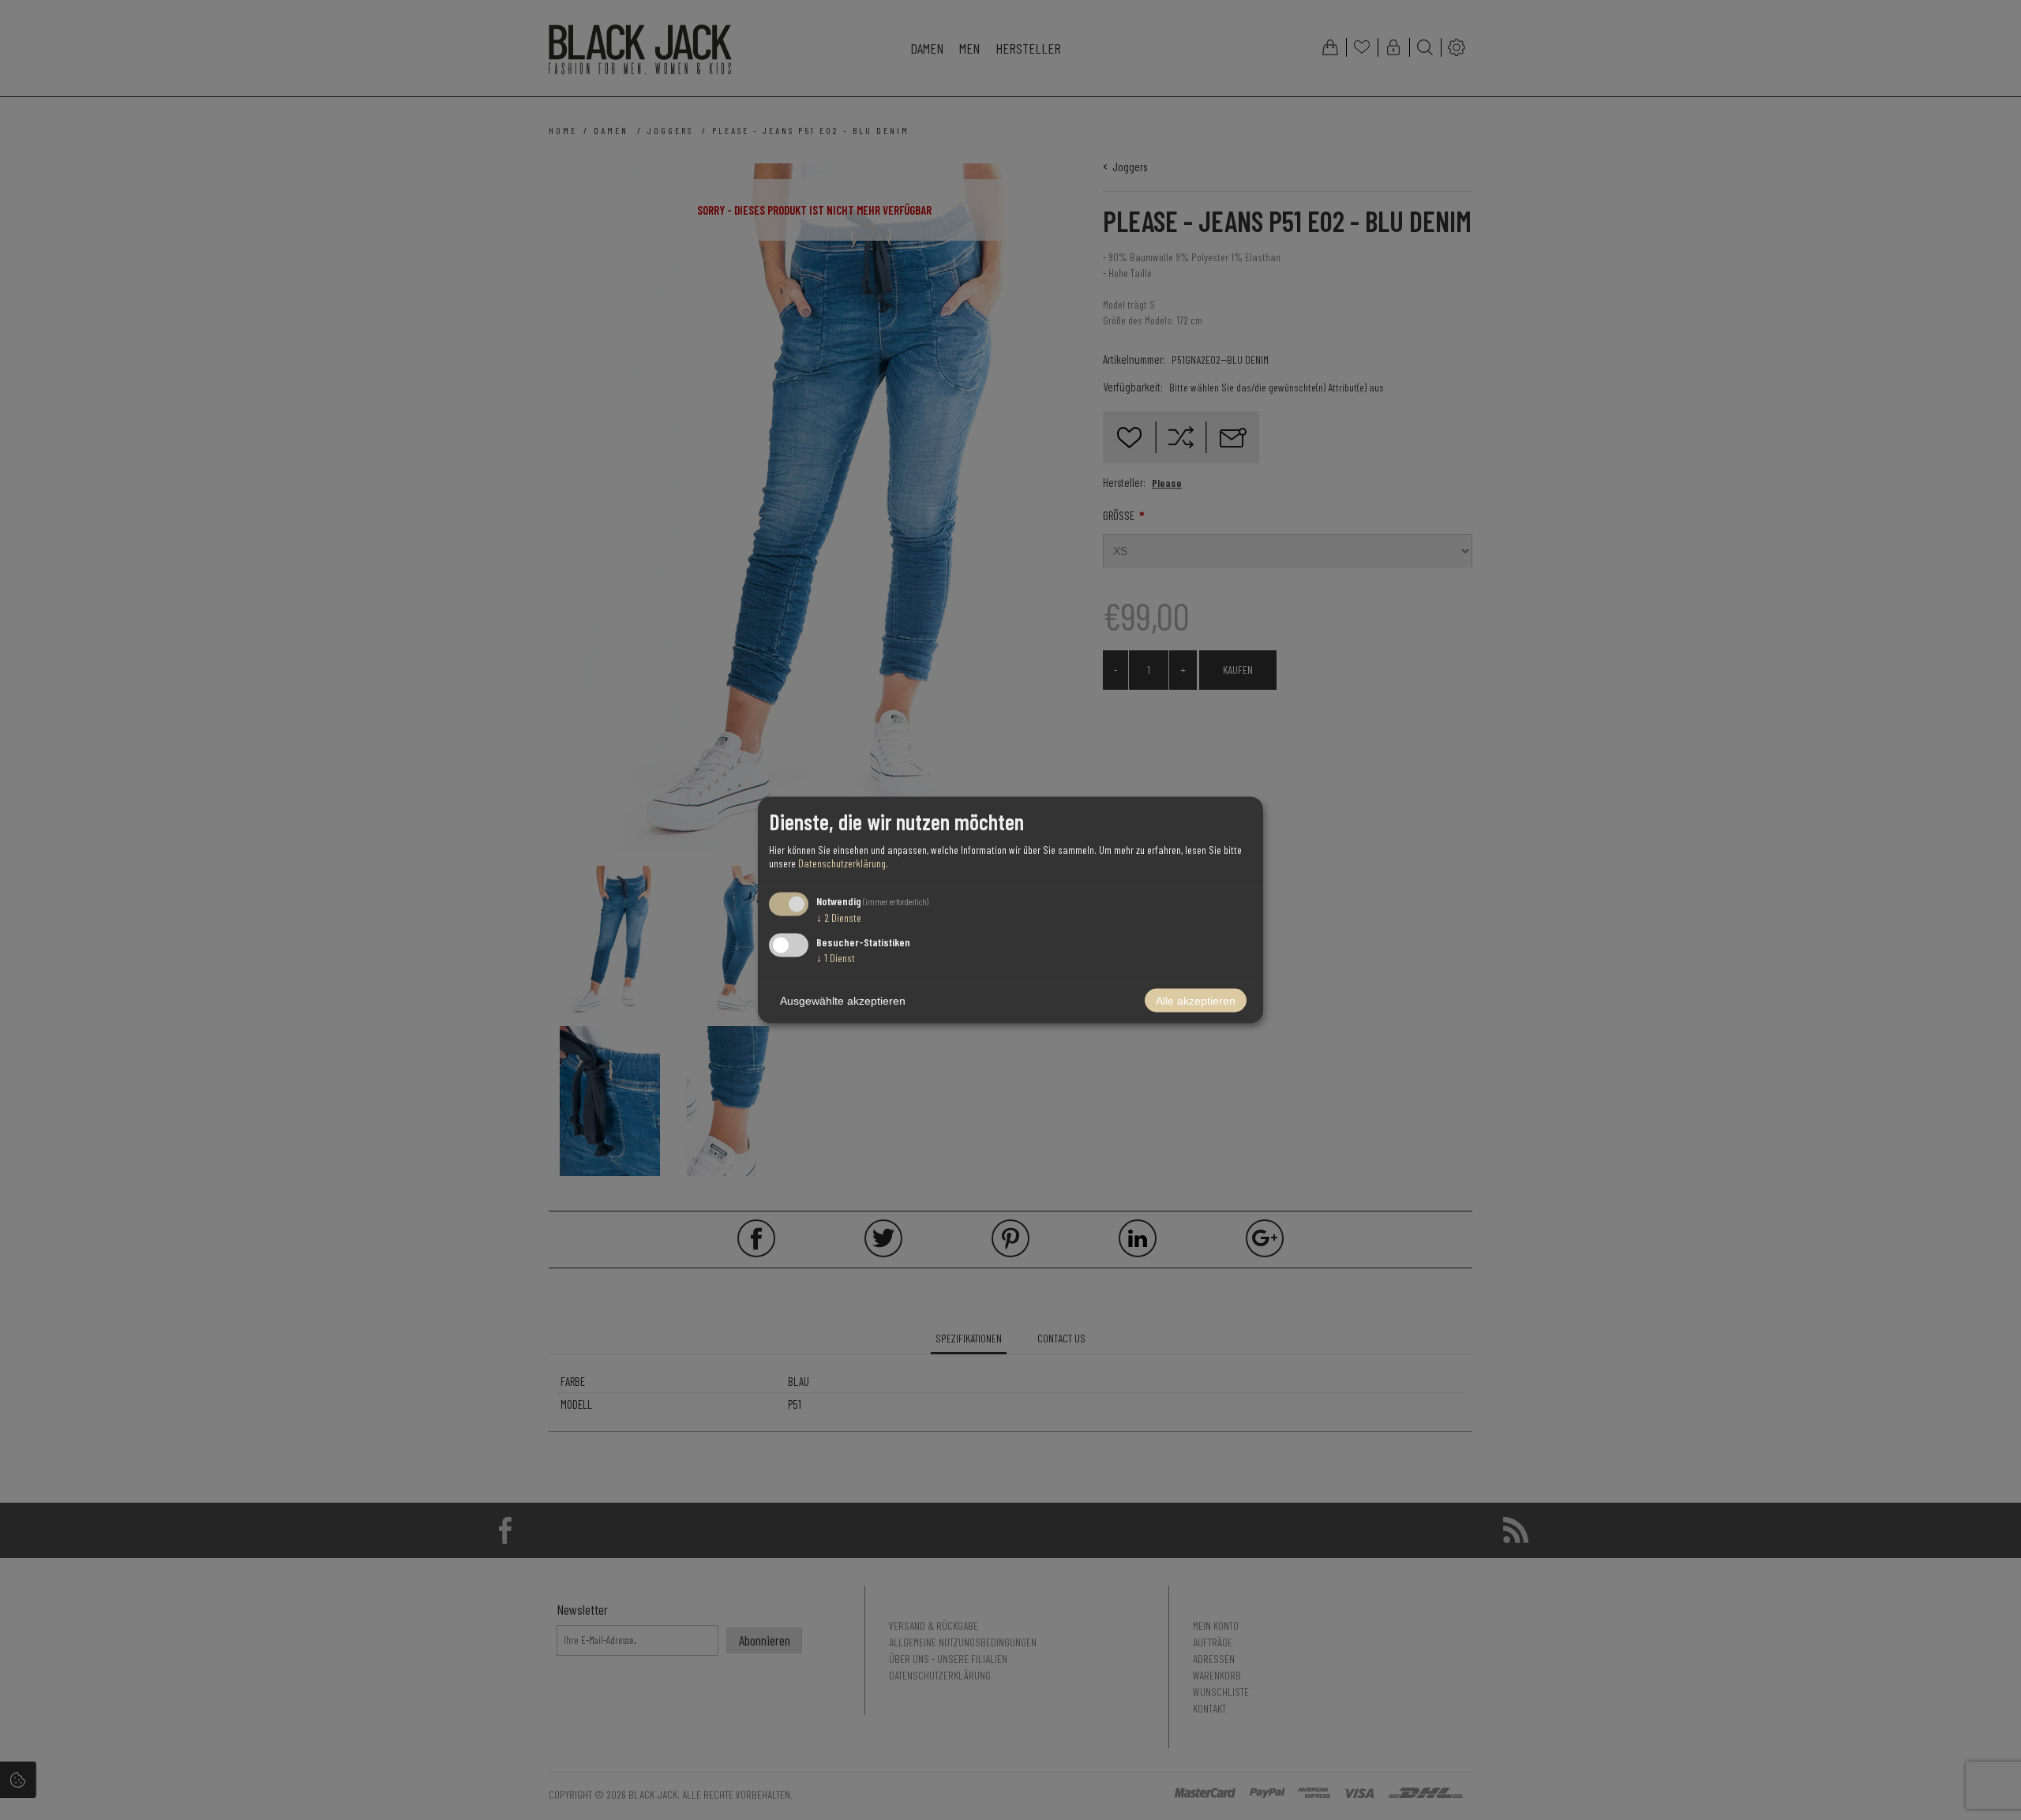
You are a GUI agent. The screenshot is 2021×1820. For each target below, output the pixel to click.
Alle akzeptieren (1196, 1001)
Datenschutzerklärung (842, 862)
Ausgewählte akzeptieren (843, 1001)
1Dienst (836, 958)
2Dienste (839, 917)
